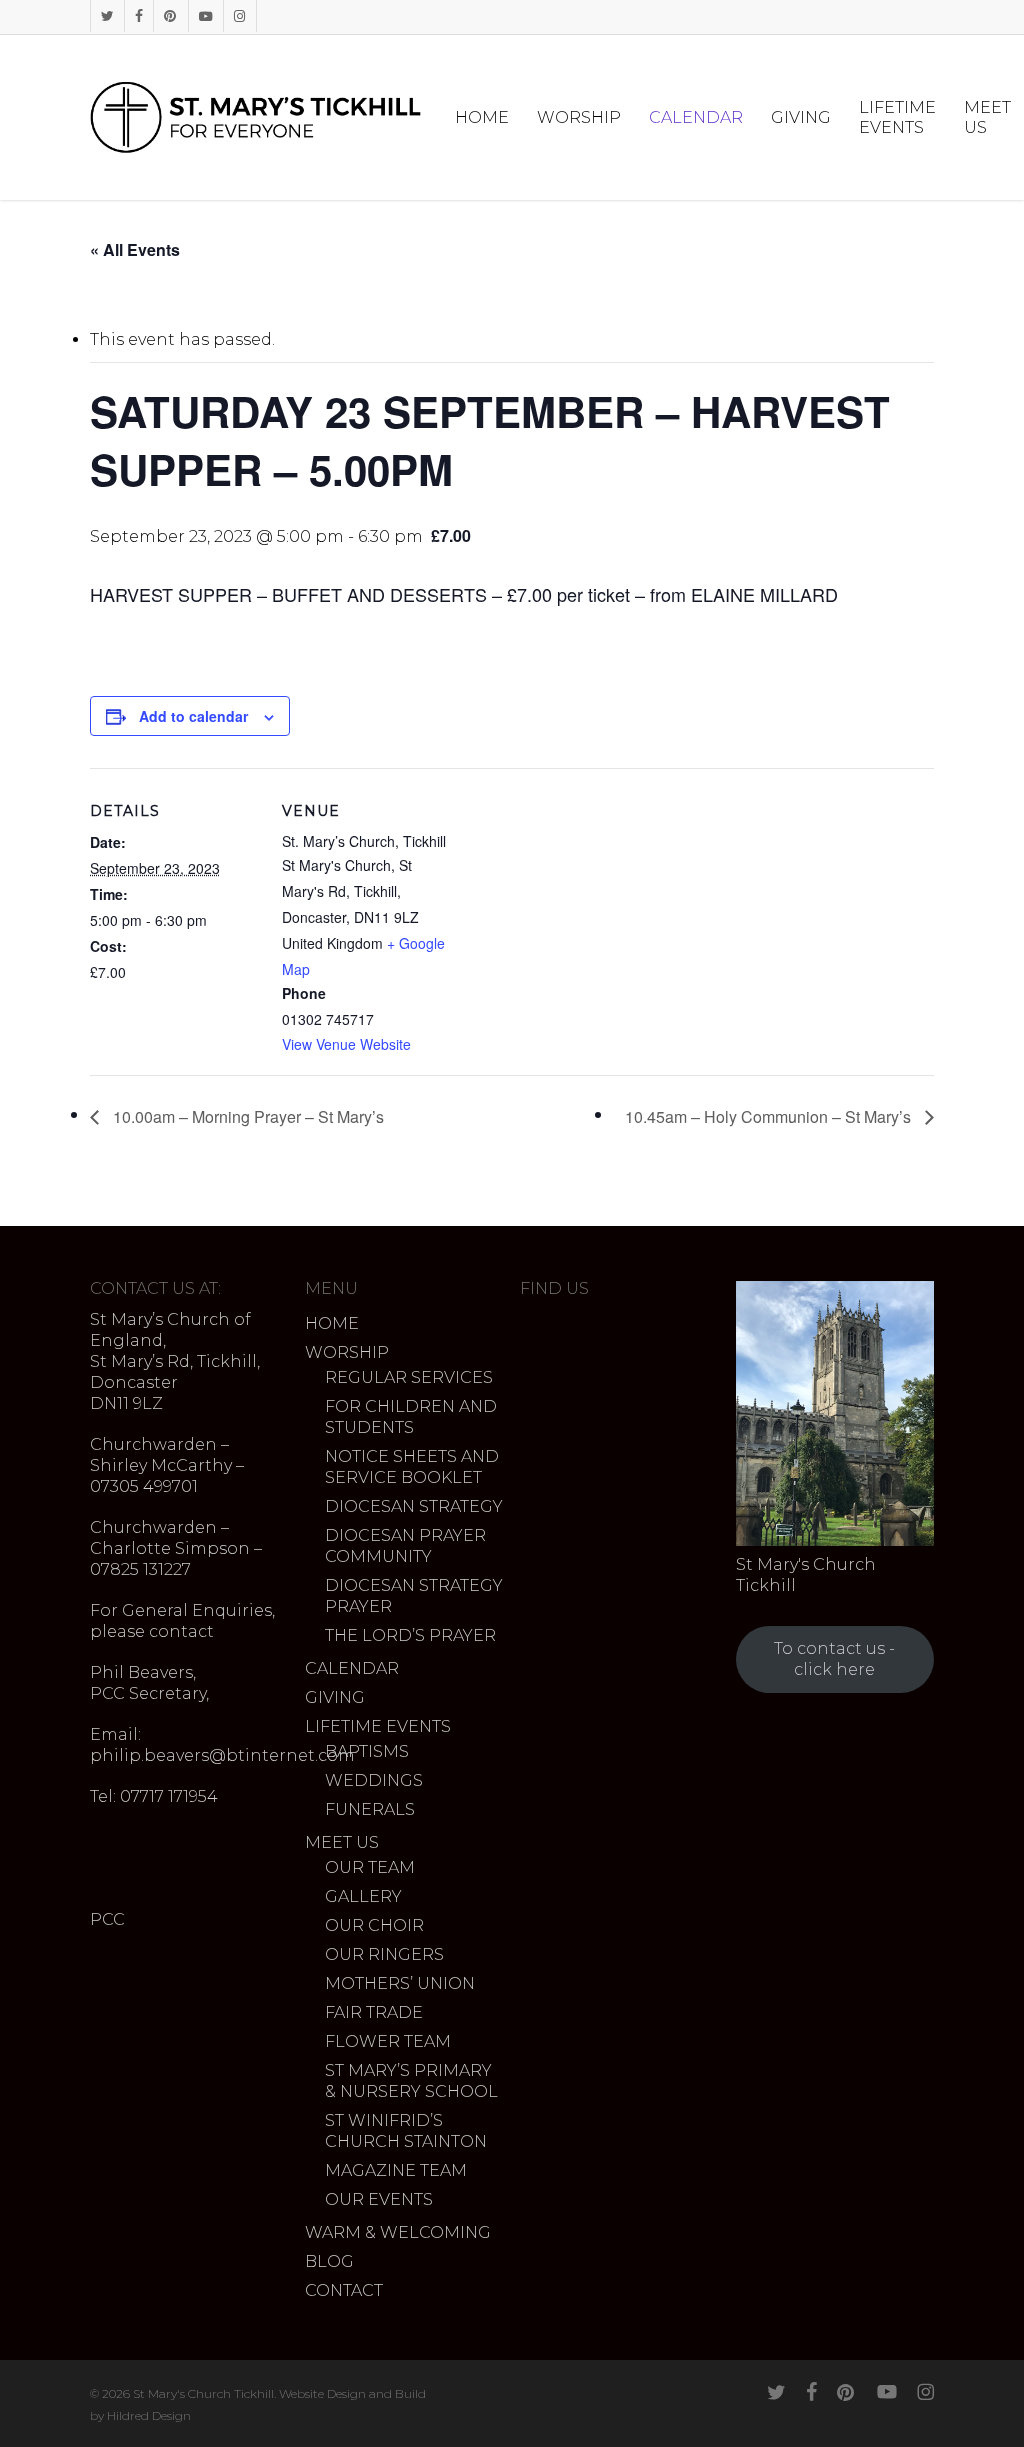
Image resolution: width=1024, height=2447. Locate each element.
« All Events (135, 249)
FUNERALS (370, 1809)
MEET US (342, 1842)
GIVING (335, 1697)
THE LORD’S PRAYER (410, 1635)
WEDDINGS (374, 1780)
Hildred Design (149, 2415)
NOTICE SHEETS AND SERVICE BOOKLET (412, 1467)
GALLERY (363, 1896)
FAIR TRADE (374, 2012)
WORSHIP (347, 1352)
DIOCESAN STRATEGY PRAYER (414, 1596)
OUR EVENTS (379, 2199)
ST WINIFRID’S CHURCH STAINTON (406, 2131)
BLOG (329, 2261)
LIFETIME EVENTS (378, 1726)
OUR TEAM (370, 1867)
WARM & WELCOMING (398, 2232)
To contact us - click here (834, 1659)
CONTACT (344, 2290)
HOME (332, 1323)
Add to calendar (193, 716)
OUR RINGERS (384, 1954)
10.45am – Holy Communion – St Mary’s (770, 1116)
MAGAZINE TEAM (396, 2170)
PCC (107, 1919)
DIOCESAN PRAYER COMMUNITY (405, 1546)
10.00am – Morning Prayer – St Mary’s (246, 1116)
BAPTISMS (367, 1751)
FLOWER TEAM (388, 2041)
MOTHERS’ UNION (400, 1983)
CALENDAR (352, 1668)
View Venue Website (346, 1044)
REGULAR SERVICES (409, 1377)
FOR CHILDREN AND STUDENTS (411, 1417)
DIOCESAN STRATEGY (414, 1506)
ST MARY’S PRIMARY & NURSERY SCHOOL (411, 2081)
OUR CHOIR (374, 1925)
